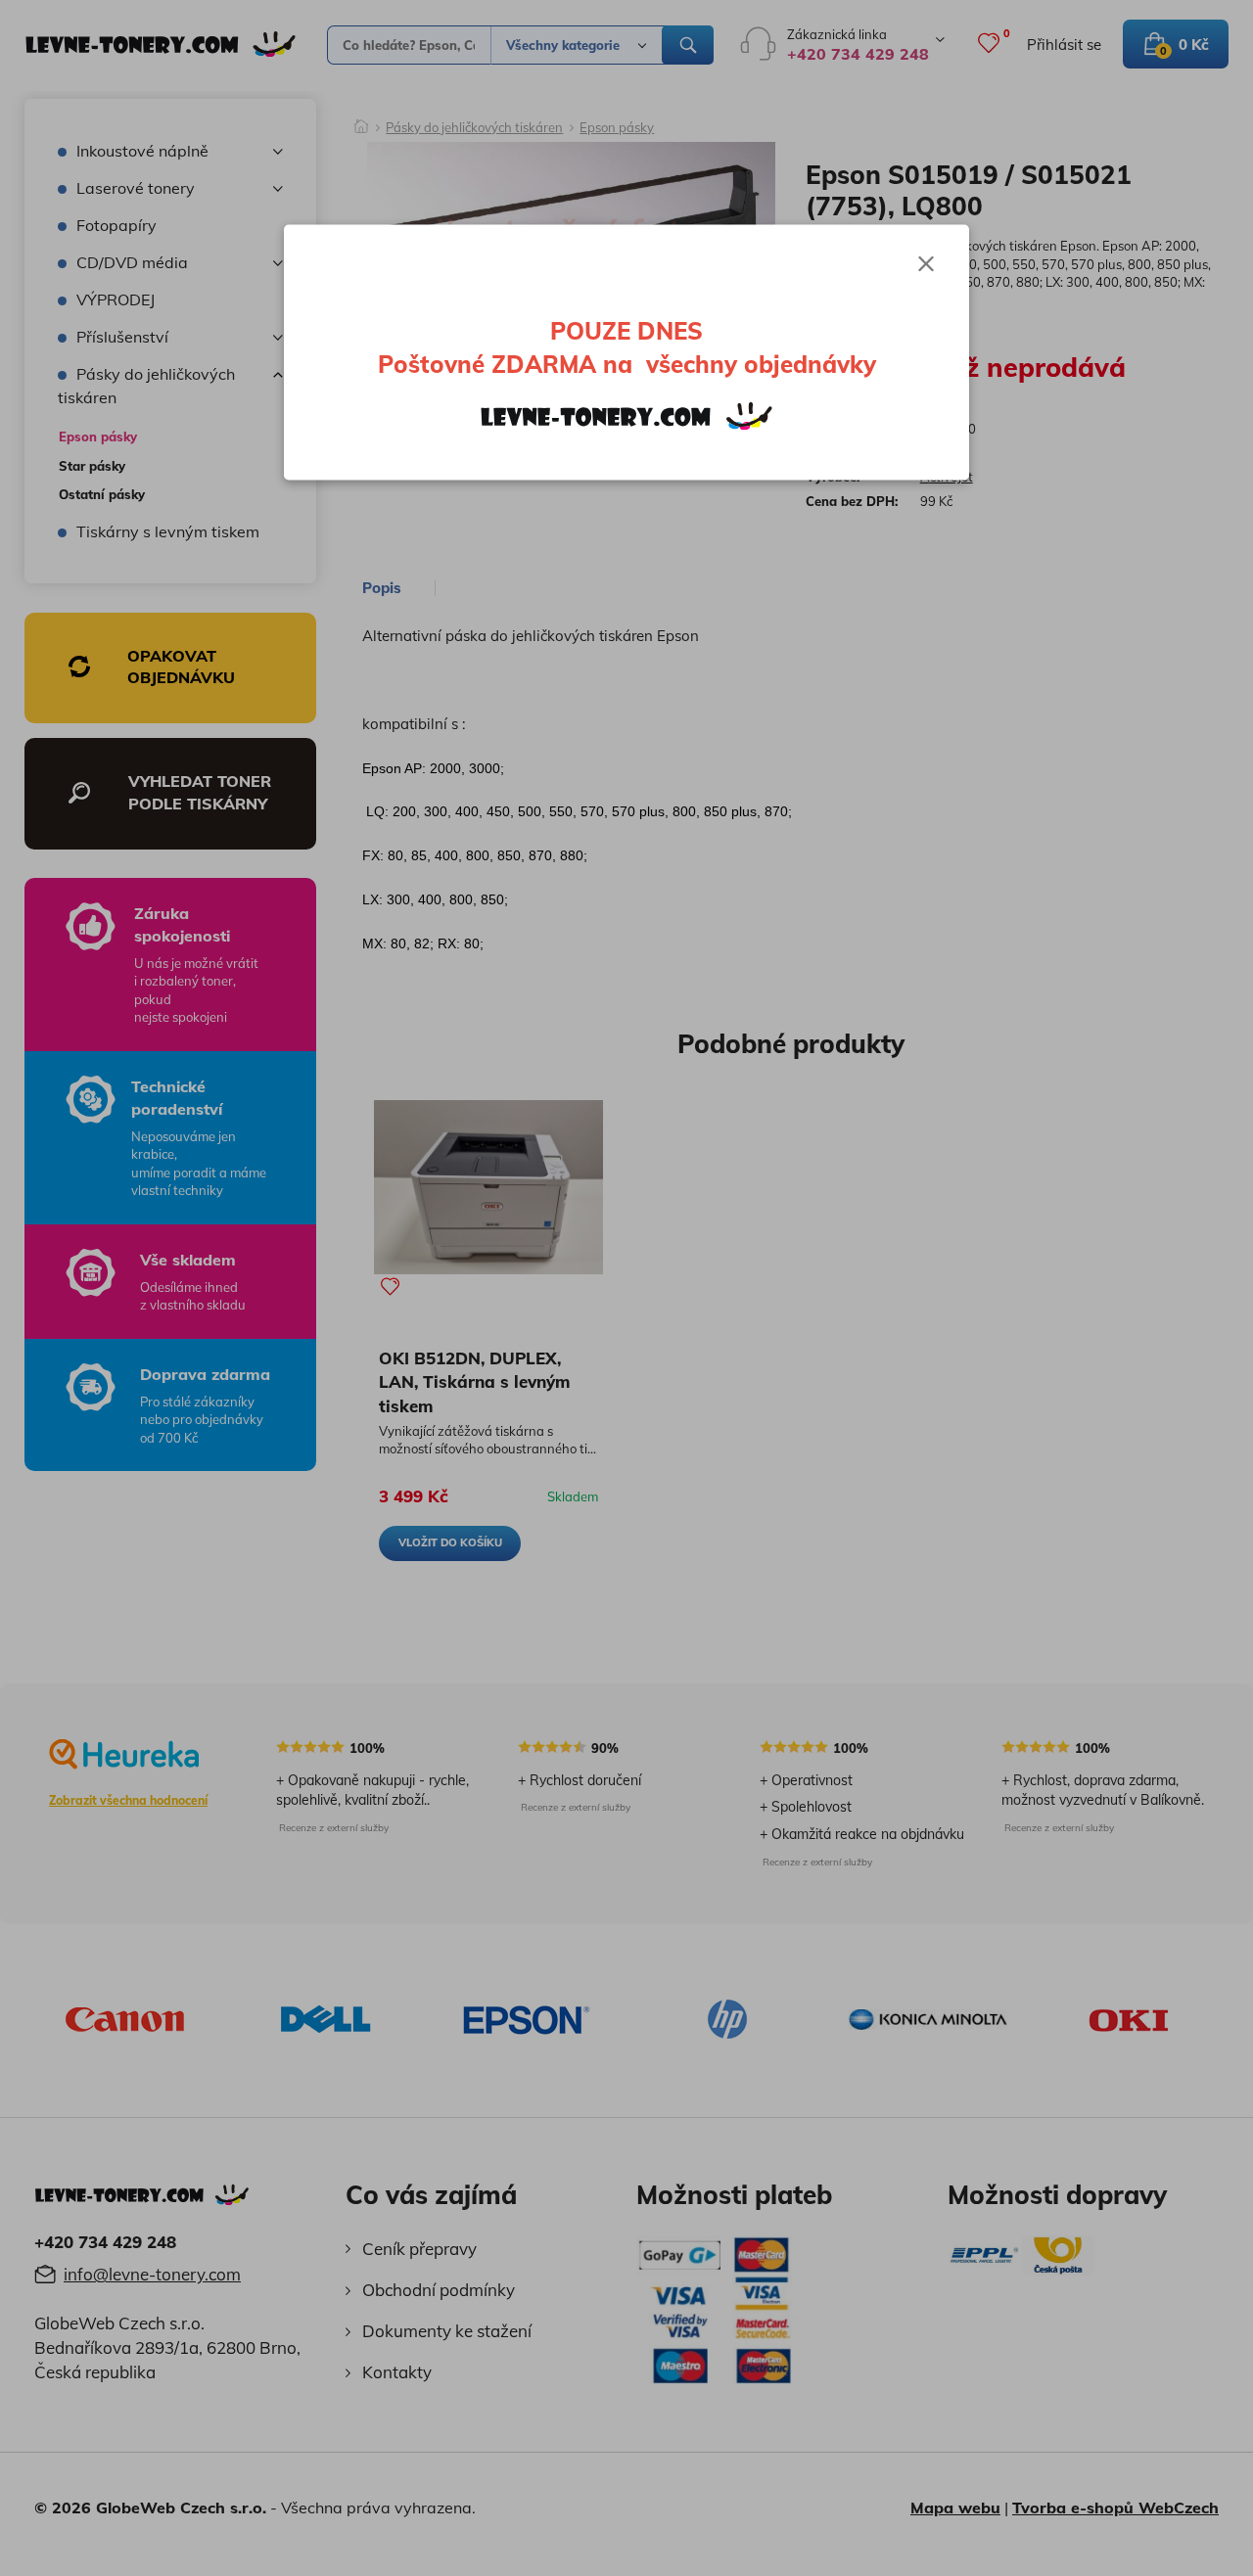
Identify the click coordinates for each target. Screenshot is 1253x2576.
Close (926, 264)
